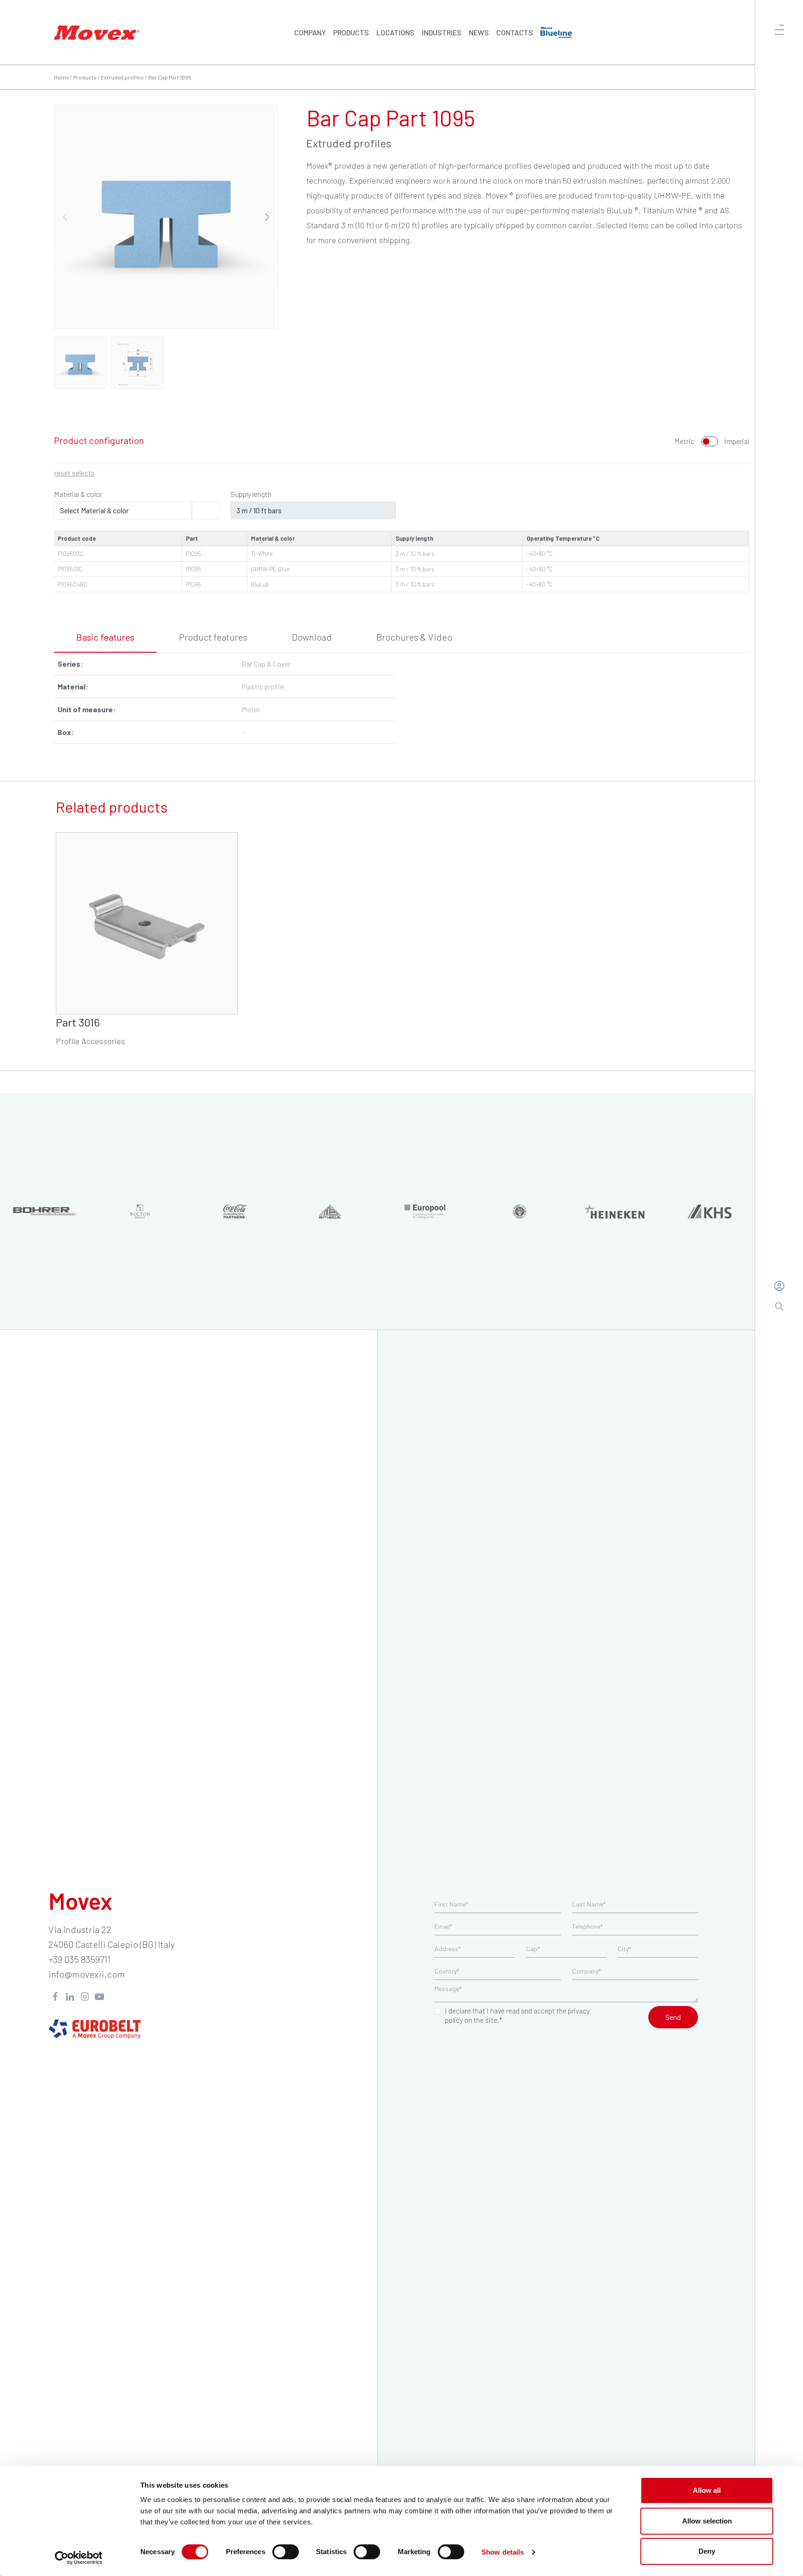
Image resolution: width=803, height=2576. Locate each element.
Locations (395, 32)
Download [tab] (312, 637)
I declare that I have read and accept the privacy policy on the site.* (517, 2015)
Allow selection (707, 2521)
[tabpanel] (401, 702)
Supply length (251, 494)
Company (310, 32)
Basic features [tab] (105, 637)
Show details (503, 2552)
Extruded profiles (122, 77)
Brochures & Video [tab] (414, 637)
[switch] (286, 2552)
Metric (684, 441)
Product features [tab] (213, 637)
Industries (442, 32)
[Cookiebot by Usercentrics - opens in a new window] (79, 2558)
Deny (707, 2551)
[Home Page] (97, 32)
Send (673, 2017)
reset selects (75, 473)
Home (61, 77)
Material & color (78, 494)
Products (351, 32)
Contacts (515, 32)
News (479, 32)
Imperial (737, 441)
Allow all (707, 2490)
